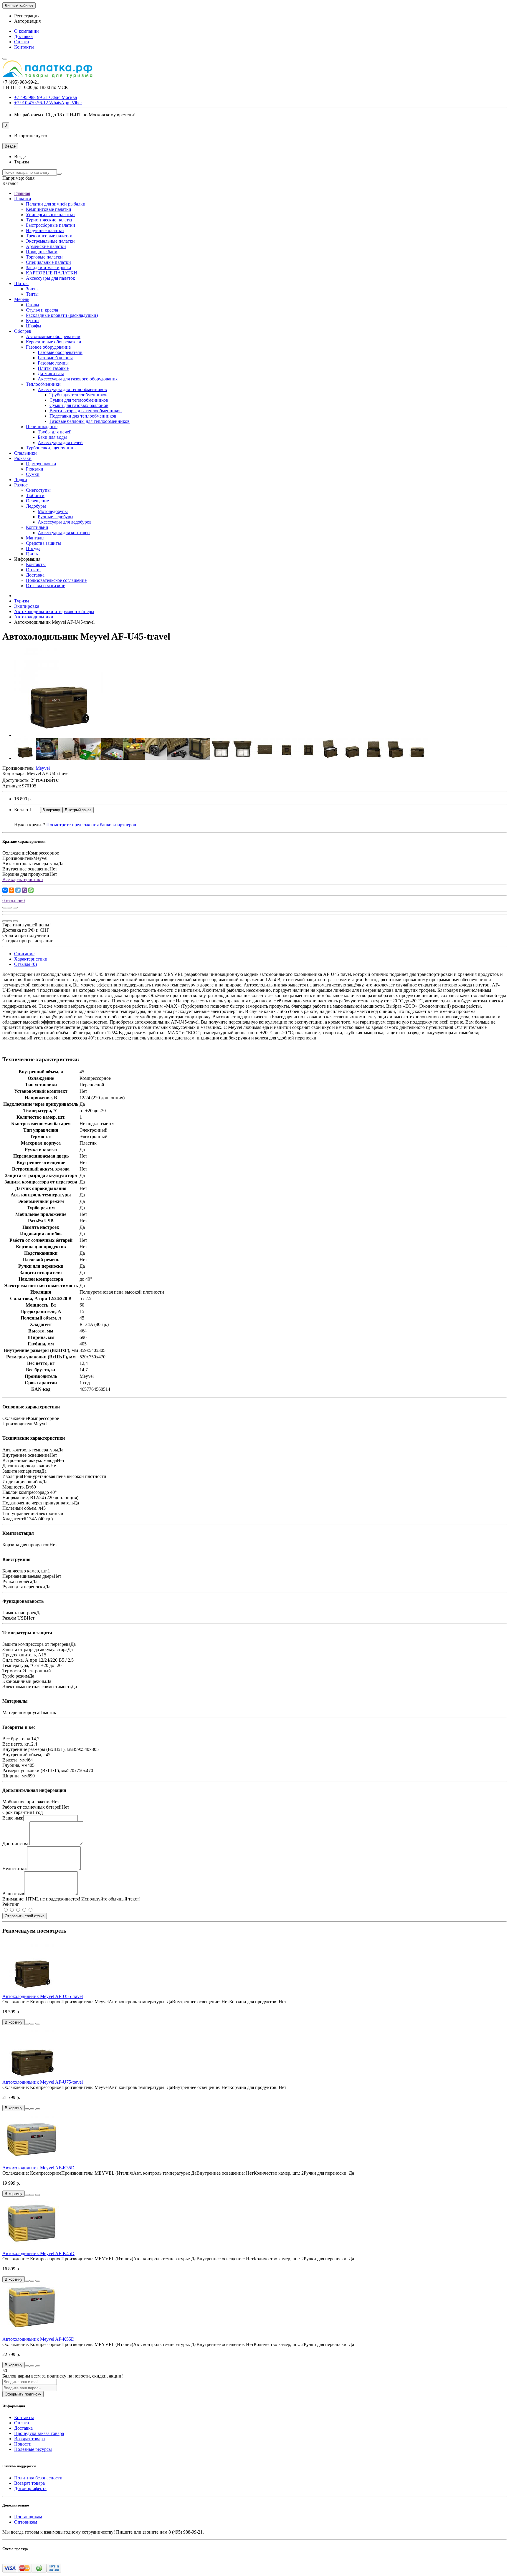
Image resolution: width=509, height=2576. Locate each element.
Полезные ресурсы (33, 2449)
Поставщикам (28, 2517)
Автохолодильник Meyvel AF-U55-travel (43, 1996)
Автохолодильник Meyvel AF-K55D (38, 2339)
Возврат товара (29, 2439)
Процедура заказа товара (39, 2433)
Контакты (24, 47)
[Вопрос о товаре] (5, 908)
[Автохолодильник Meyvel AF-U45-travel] (58, 735)
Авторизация (27, 21)
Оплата (22, 42)
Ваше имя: (13, 1818)
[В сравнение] (15, 908)
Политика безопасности (38, 2478)
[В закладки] (9, 908)
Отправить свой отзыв (25, 1916)
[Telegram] (18, 890)
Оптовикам (26, 2522)
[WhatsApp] (31, 890)
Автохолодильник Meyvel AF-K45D (38, 2253)
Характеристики (31, 959)
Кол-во (21, 810)
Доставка (23, 36)
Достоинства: (16, 1844)
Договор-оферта (30, 2488)
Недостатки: (15, 1869)
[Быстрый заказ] (27, 2024)
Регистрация (27, 16)
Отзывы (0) (25, 964)
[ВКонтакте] (5, 890)
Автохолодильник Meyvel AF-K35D (38, 2168)
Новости (23, 2444)
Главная (22, 193)
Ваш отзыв (13, 1894)
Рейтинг (11, 1904)
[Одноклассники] (11, 890)
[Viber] (24, 890)
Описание (24, 954)
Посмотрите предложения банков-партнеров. (92, 825)
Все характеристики (23, 879)
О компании (27, 31)
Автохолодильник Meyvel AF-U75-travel (43, 2082)
